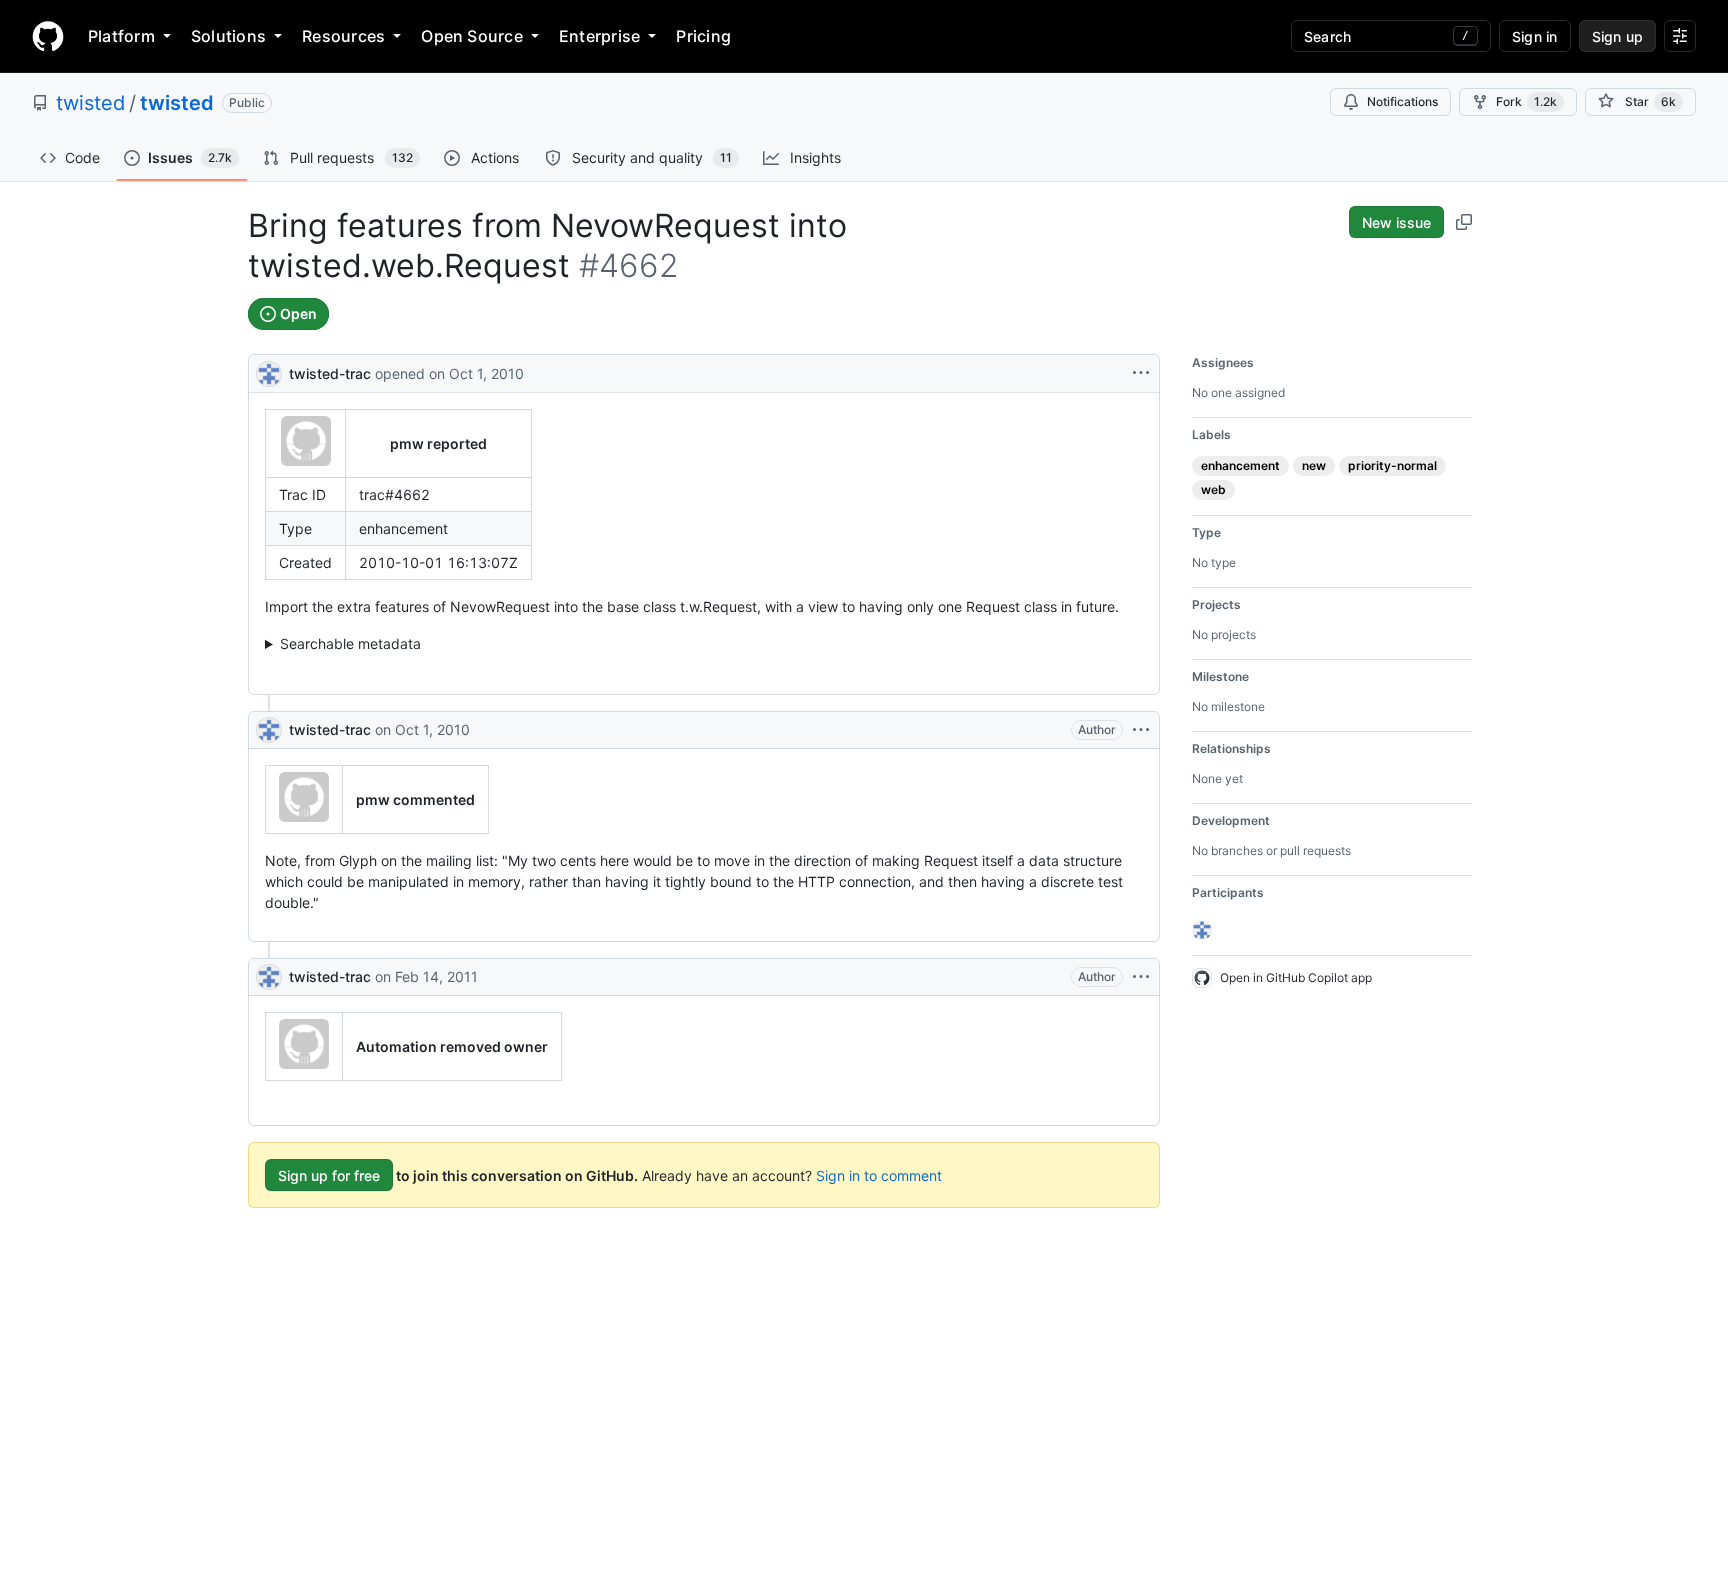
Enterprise (599, 36)
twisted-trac (330, 373)
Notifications (1402, 101)
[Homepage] (48, 36)
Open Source (472, 36)
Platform (121, 36)
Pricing (703, 36)
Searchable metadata (350, 643)
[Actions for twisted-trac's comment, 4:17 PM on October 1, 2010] (1141, 730)
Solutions (228, 36)
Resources (343, 36)
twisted (90, 103)
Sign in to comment (879, 1175)
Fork (1526, 101)
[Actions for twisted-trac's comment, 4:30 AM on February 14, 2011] (1141, 977)
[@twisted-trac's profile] (269, 371)
